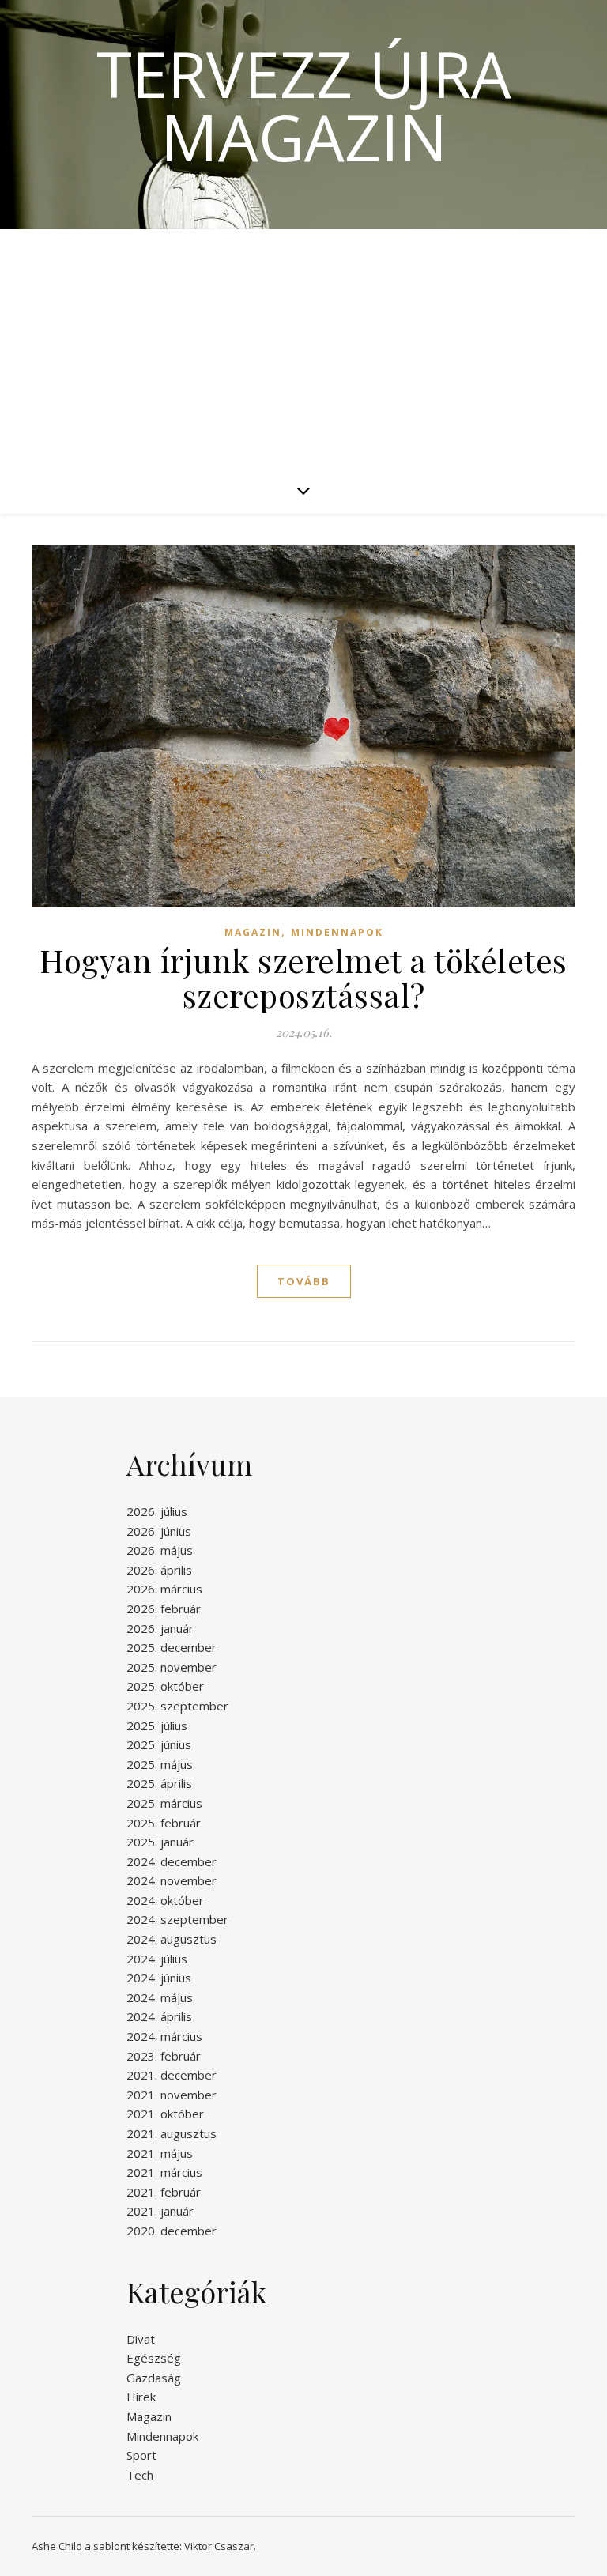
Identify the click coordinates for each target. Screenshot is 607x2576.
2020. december (172, 2231)
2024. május (160, 1997)
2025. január (160, 1842)
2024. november (172, 1880)
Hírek (141, 2397)
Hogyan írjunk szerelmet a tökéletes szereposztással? (303, 977)
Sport (141, 2455)
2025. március (164, 1803)
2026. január (160, 1628)
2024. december (172, 1861)
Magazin (253, 932)
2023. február (164, 2056)
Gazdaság (154, 2378)
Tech (140, 2475)
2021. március (164, 2172)
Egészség (154, 2358)
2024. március (164, 2036)
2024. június (159, 1978)
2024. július (157, 1959)
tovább (304, 1281)
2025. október (165, 1686)
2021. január (160, 2211)
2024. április (159, 2016)
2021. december (172, 2075)
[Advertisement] (303, 348)
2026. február (164, 1609)
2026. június (159, 1531)
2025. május (160, 1764)
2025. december (172, 1647)
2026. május (160, 1550)
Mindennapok (337, 932)
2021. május (160, 2153)
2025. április (159, 1783)
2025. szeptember (177, 1706)
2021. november (172, 2095)
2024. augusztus (172, 1939)
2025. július (157, 1726)
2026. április (159, 1570)
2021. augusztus (172, 2133)
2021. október (165, 2114)
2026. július (157, 1511)
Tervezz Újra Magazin (304, 105)
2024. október (165, 1900)
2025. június (159, 1744)
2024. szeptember (177, 1919)
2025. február (164, 1823)
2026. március (164, 1589)
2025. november (172, 1667)
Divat (141, 2339)
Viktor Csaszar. (220, 2546)
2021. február (164, 2192)
